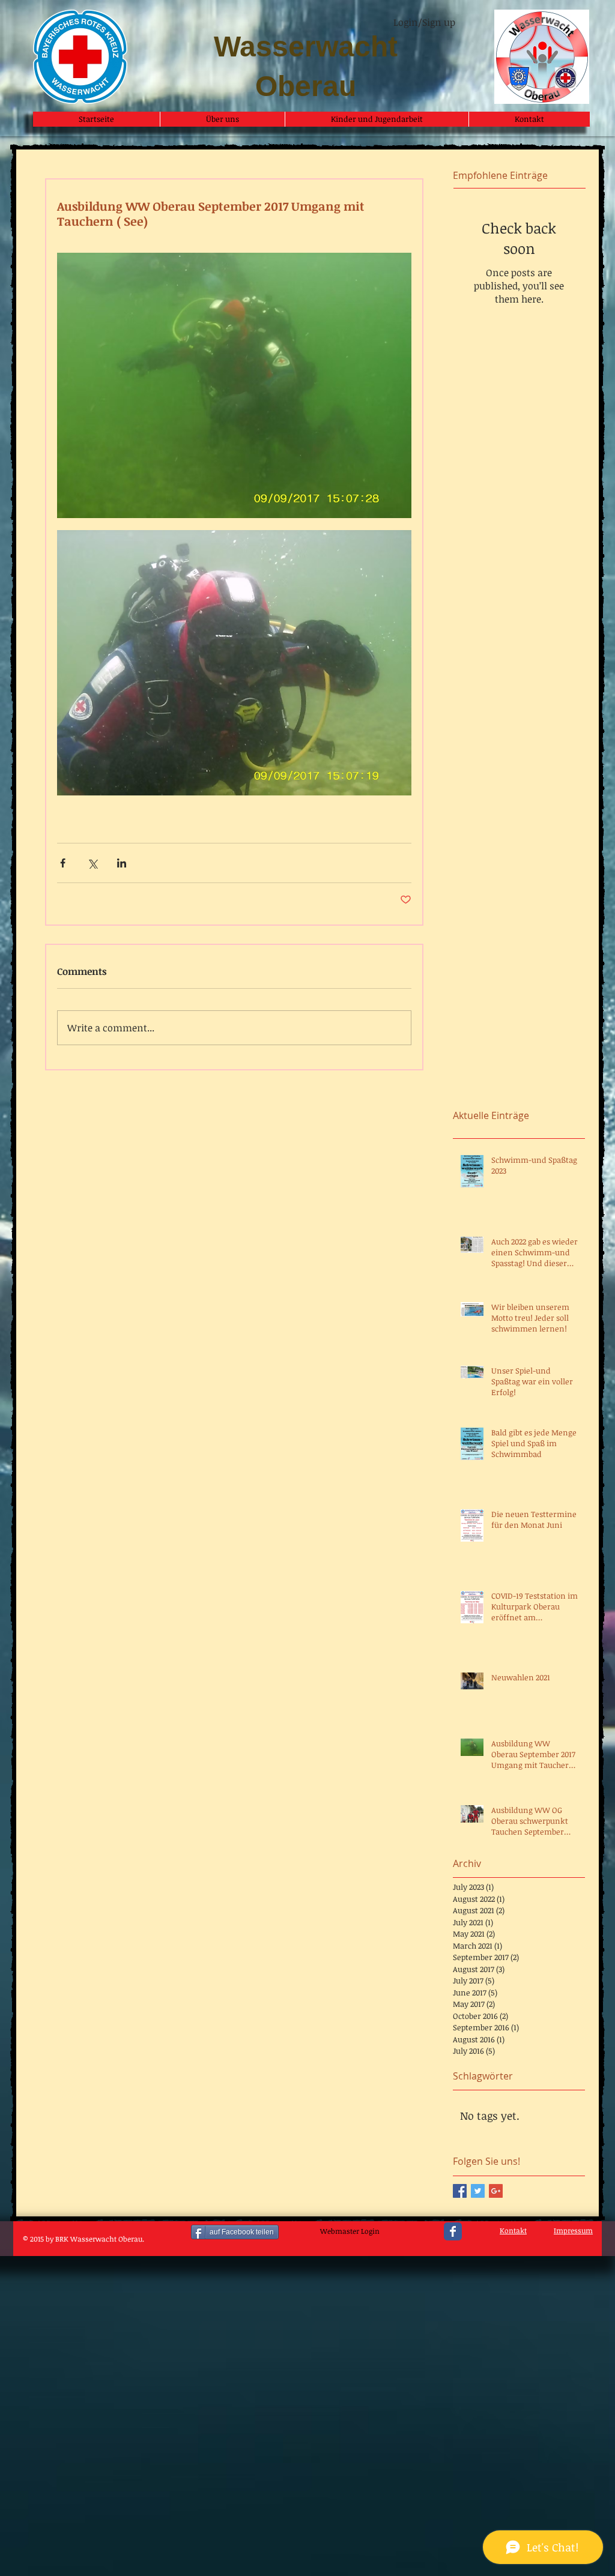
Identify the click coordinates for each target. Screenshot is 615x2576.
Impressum (573, 2230)
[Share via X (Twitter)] (92, 863)
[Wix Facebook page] (453, 2231)
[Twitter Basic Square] (478, 2191)
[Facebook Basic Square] (460, 2191)
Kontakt (513, 2230)
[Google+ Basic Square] (496, 2191)
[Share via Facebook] (63, 863)
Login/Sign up (424, 22)
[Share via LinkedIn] (122, 863)
